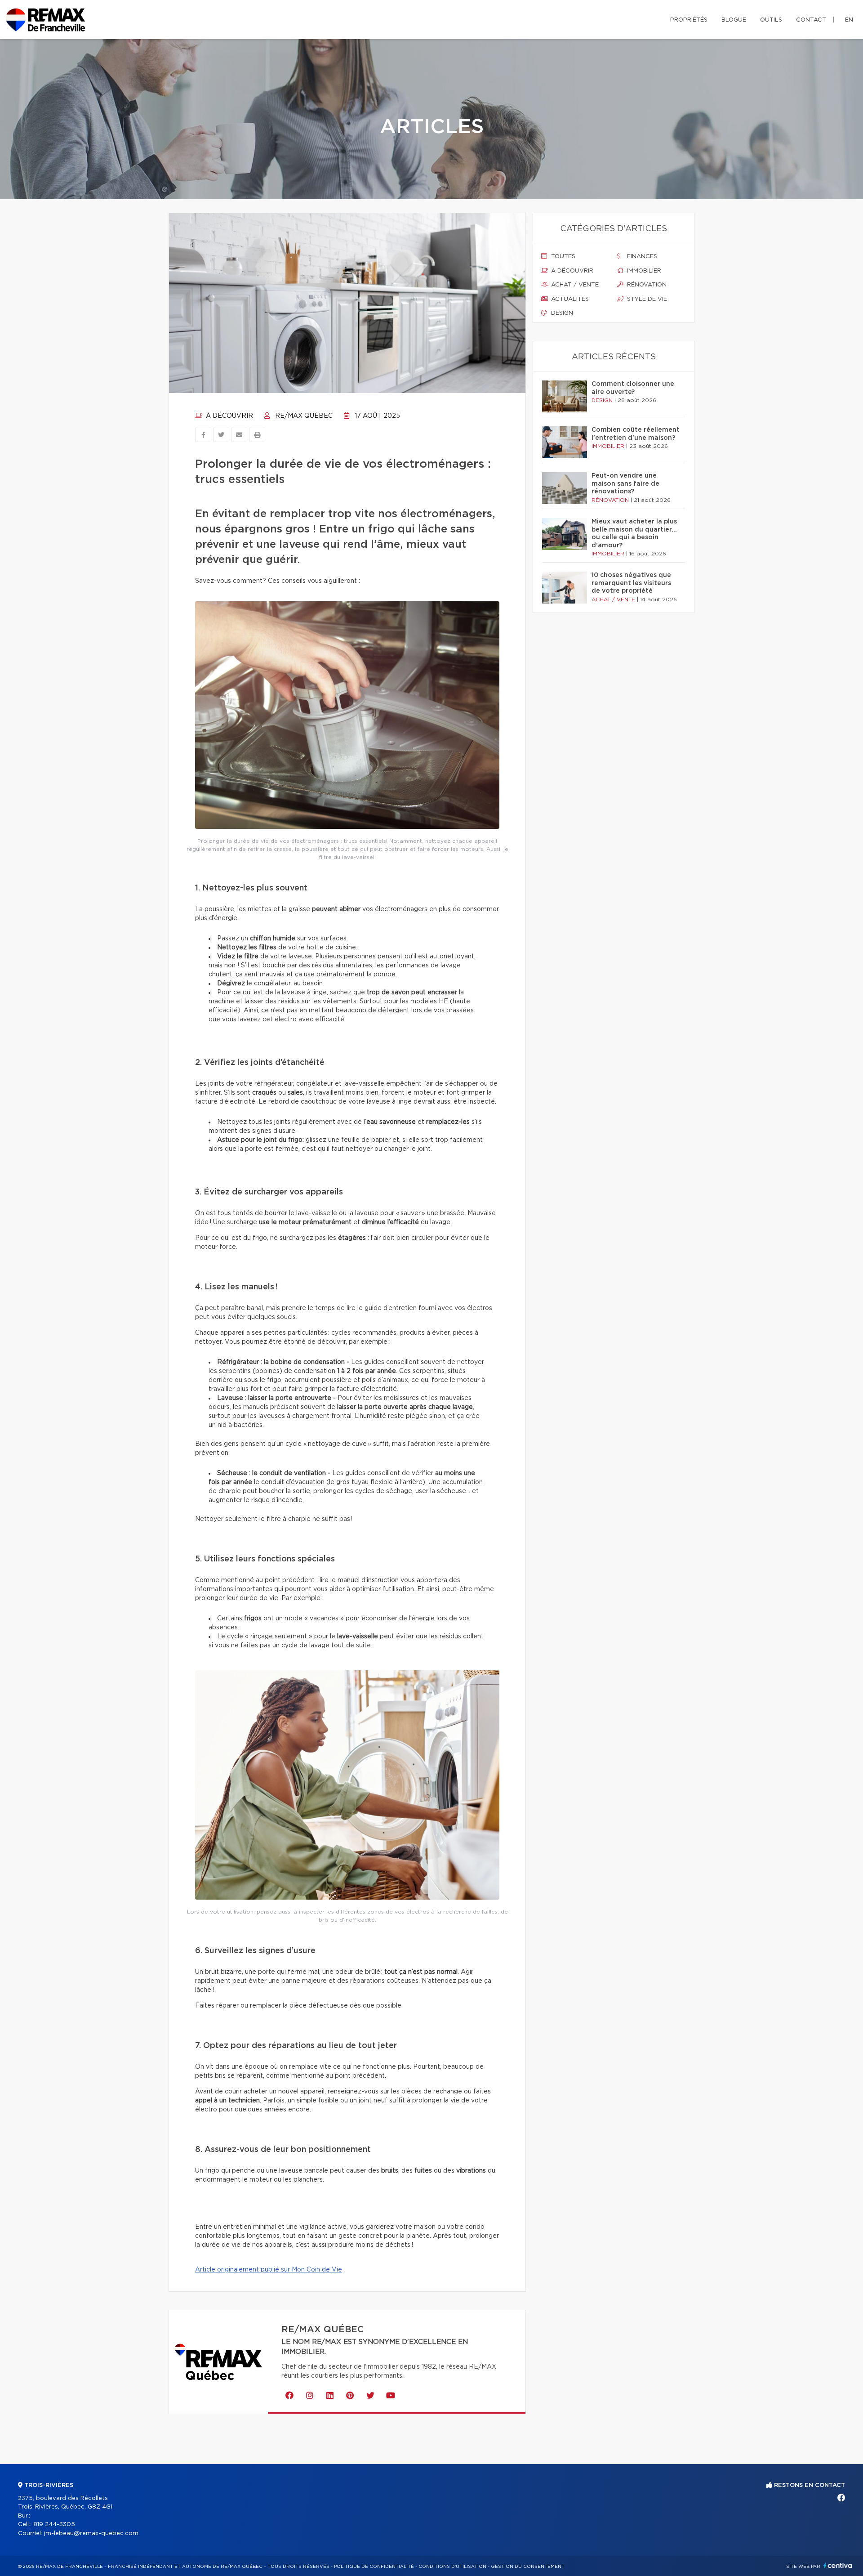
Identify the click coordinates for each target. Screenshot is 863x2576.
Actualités (569, 299)
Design (561, 313)
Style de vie (646, 299)
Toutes (562, 257)
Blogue (734, 20)
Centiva (838, 2565)
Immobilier (643, 271)
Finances (641, 257)
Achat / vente (574, 285)
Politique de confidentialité (374, 2567)
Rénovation (646, 285)
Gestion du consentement (528, 2567)
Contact (811, 20)
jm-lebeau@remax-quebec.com (91, 2534)
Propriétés (689, 20)
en (849, 20)
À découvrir (229, 416)
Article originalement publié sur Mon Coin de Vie (269, 2270)
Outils (771, 20)
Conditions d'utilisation (452, 2567)
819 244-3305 (54, 2525)
